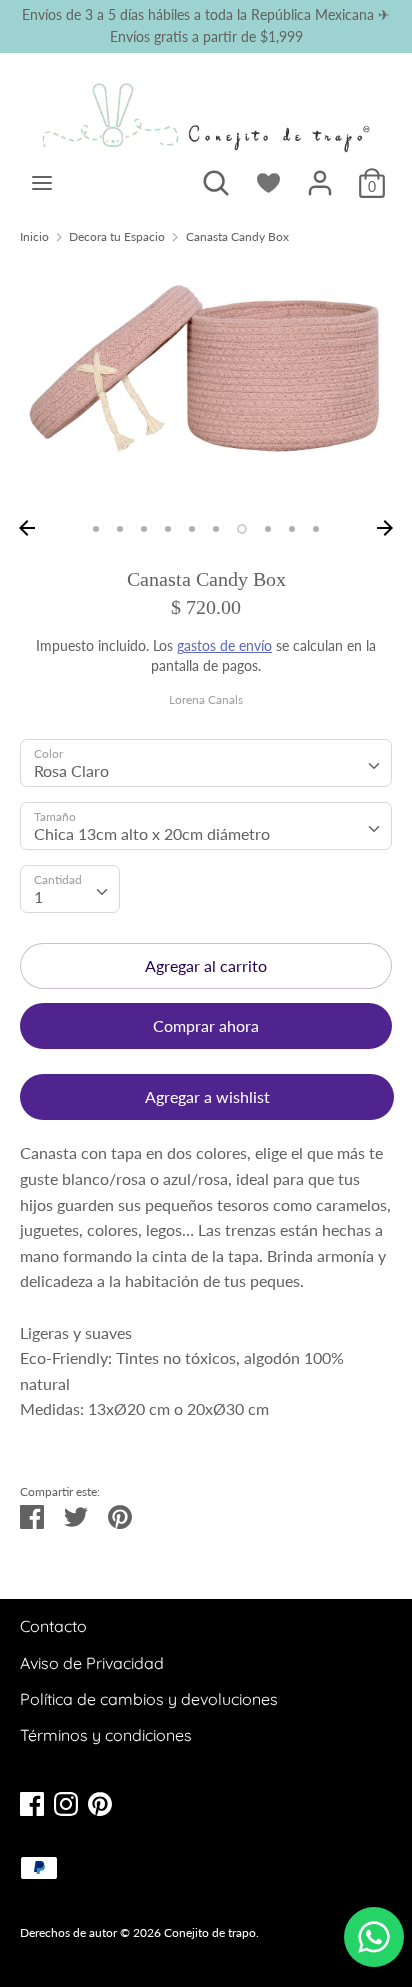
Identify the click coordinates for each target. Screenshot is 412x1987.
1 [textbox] (38, 896)
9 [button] (292, 529)
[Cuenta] (320, 175)
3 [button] (144, 529)
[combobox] (206, 763)
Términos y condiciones (106, 1735)
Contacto (53, 1626)
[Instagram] (66, 1801)
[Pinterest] (100, 1801)
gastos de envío (224, 645)
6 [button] (216, 529)
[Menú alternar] (42, 182)
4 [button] (168, 529)
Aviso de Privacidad (92, 1663)
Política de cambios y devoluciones (149, 1699)
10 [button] (316, 529)
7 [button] (242, 529)
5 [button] (192, 529)
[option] (206, 386)
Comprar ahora (206, 1025)
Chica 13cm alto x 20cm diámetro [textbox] (152, 833)
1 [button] (96, 529)
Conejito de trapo (210, 1932)
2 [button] (120, 529)
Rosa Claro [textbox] (71, 770)
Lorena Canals (206, 699)
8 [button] (268, 529)
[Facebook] (32, 1801)
